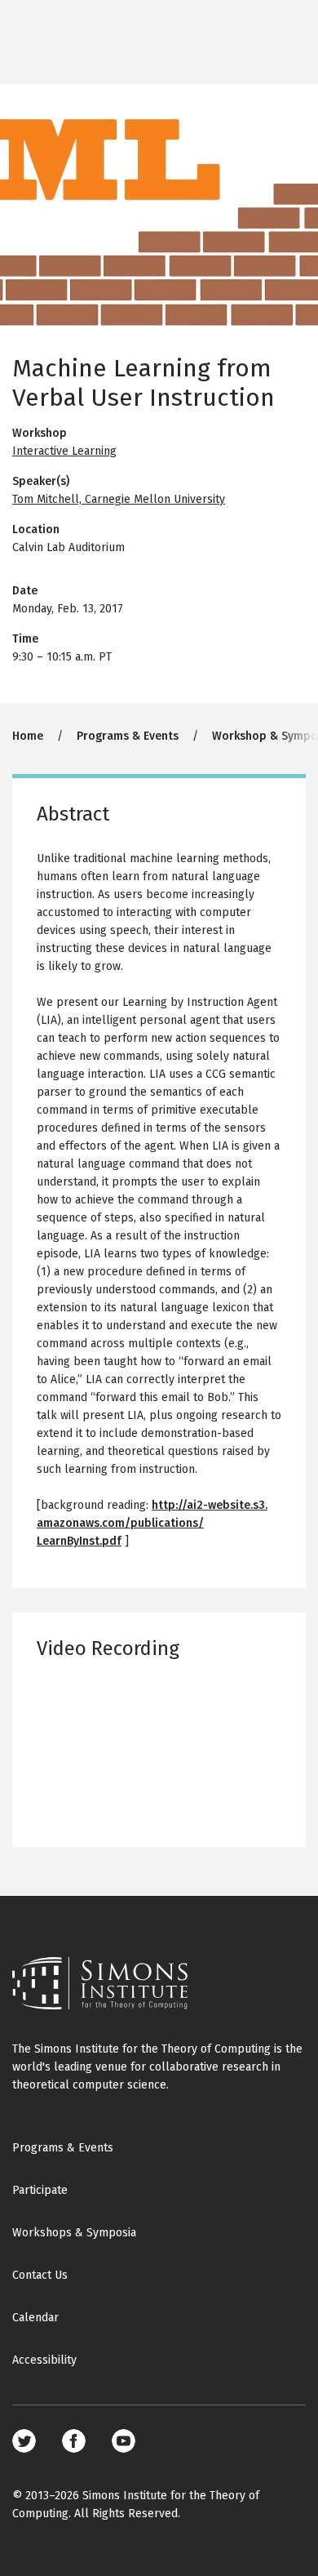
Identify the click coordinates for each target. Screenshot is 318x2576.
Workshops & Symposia (74, 2233)
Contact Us (40, 2275)
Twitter (24, 2441)
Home (28, 736)
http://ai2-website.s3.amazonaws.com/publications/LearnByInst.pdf (152, 1523)
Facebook (74, 2441)
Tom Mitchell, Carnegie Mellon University (119, 499)
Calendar (35, 2318)
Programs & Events (128, 736)
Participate (40, 2190)
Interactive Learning (64, 451)
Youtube (124, 2441)
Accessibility (44, 2360)
